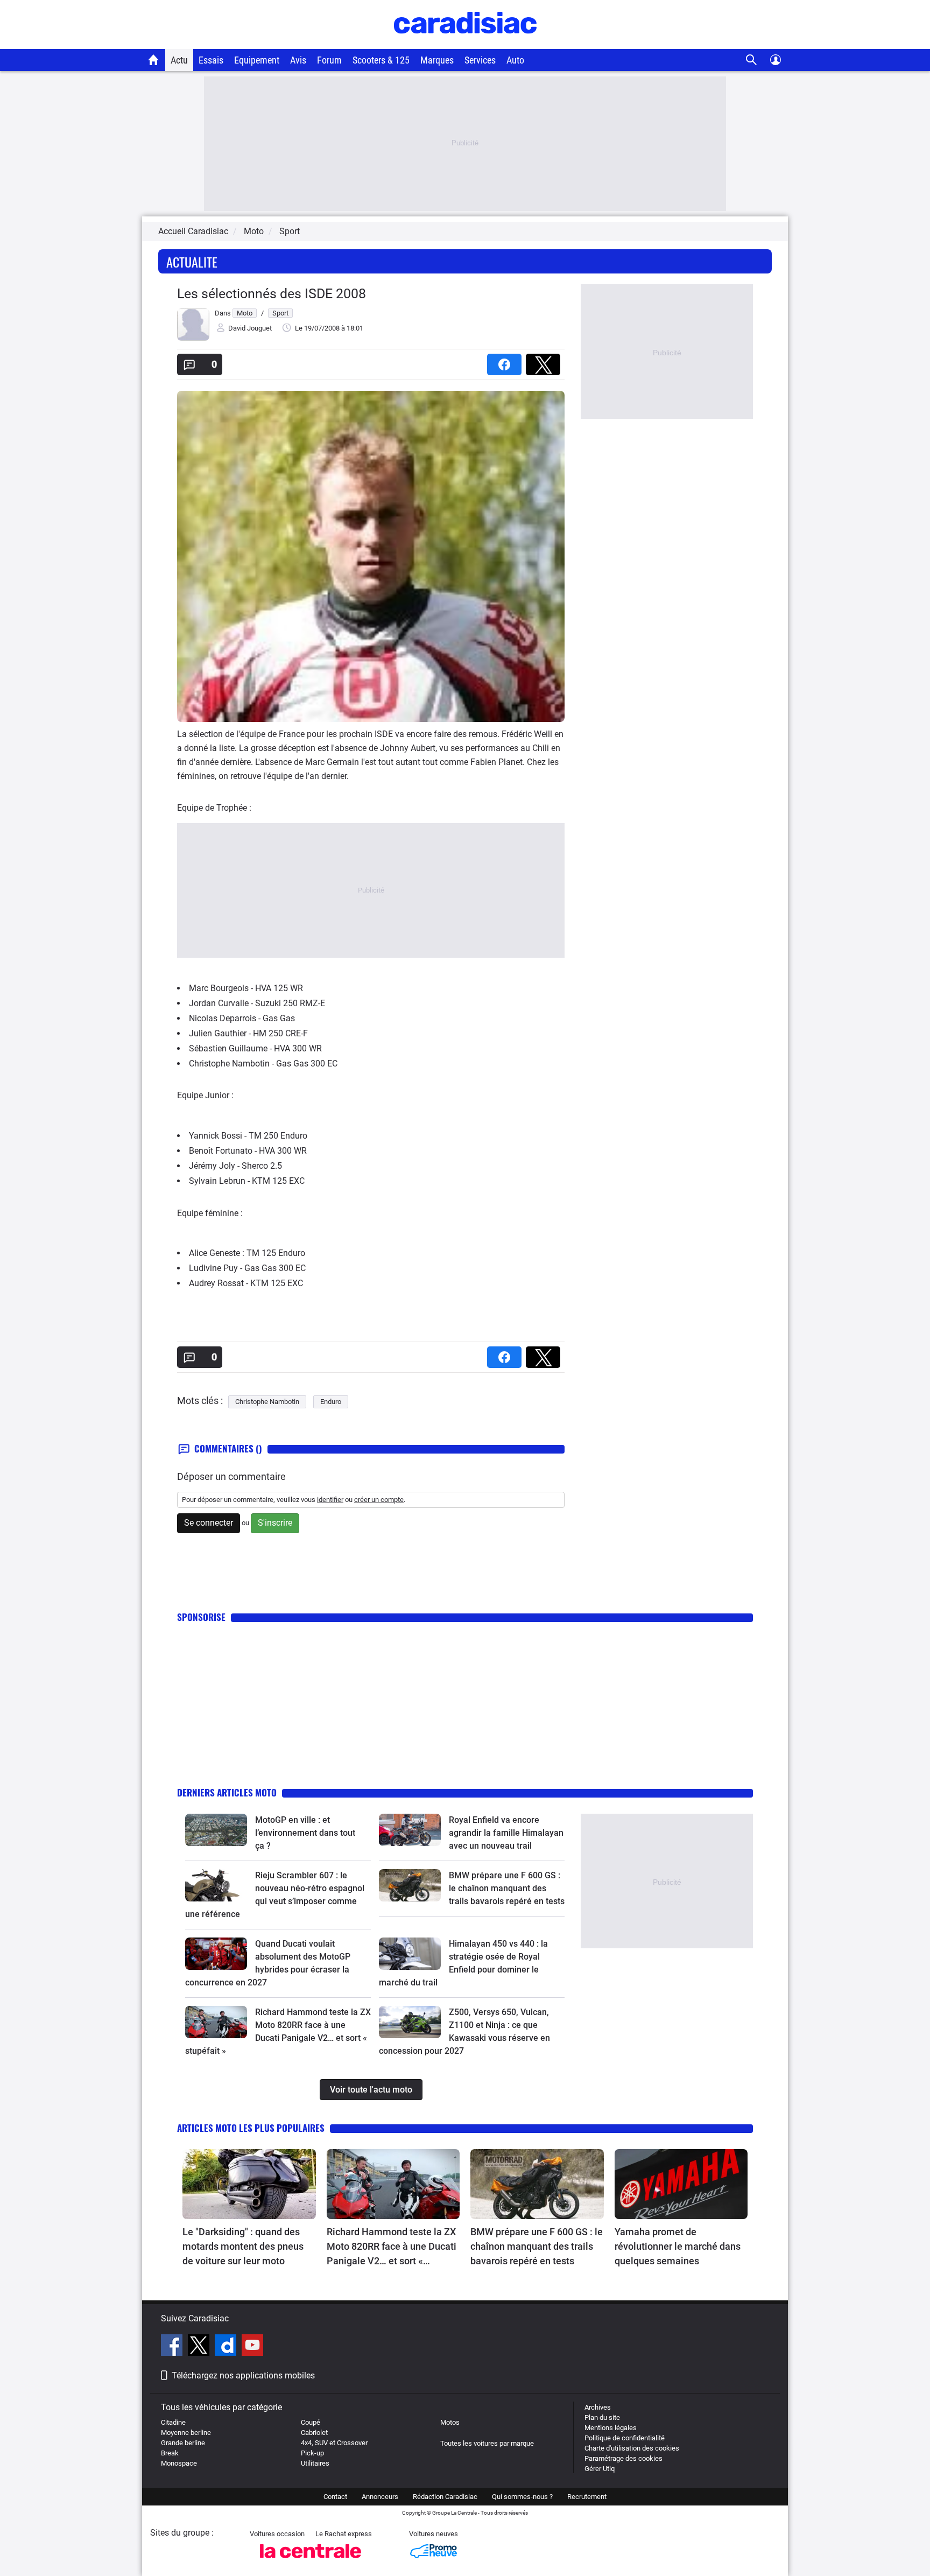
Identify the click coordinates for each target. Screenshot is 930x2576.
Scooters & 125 (381, 60)
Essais (211, 60)
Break (170, 2453)
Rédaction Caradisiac (445, 2497)
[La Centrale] (311, 2561)
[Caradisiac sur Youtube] (252, 2347)
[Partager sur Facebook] (506, 361)
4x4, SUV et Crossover (334, 2443)
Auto (515, 60)
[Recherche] (752, 60)
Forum (329, 60)
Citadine (173, 2422)
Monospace (179, 2463)
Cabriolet (314, 2433)
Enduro (331, 1402)
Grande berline (183, 2443)
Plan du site (602, 2417)
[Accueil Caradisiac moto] (154, 60)
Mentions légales (611, 2428)
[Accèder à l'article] (216, 1830)
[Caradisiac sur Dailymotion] (227, 2347)
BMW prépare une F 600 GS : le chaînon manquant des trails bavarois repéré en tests (507, 1888)
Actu (179, 60)
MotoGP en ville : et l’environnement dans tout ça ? (305, 1833)
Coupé (311, 2422)
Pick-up (312, 2453)
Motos (450, 2422)
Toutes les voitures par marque (487, 2443)
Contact (335, 2497)
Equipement (257, 60)
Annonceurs (380, 2497)
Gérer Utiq (600, 2469)
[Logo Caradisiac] (465, 43)
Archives (598, 2407)
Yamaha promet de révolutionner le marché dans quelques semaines (678, 2246)
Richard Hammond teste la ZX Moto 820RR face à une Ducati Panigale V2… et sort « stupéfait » (392, 2247)
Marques (437, 60)
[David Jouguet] (193, 338)
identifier (330, 1500)
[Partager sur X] (545, 361)
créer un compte (379, 1500)
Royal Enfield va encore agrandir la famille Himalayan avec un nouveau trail (506, 1833)
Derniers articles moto (227, 1792)
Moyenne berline (186, 2433)
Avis (298, 60)
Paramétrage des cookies (623, 2458)
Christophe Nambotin (267, 1402)
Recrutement (587, 2497)
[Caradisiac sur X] (200, 2347)
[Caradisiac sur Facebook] (173, 2347)
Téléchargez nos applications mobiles (243, 2375)
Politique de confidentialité (625, 2438)
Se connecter (209, 1523)
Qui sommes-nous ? (522, 2497)
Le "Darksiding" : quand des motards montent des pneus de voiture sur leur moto (243, 2246)
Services (480, 60)
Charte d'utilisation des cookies (632, 2448)
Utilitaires (315, 2463)
